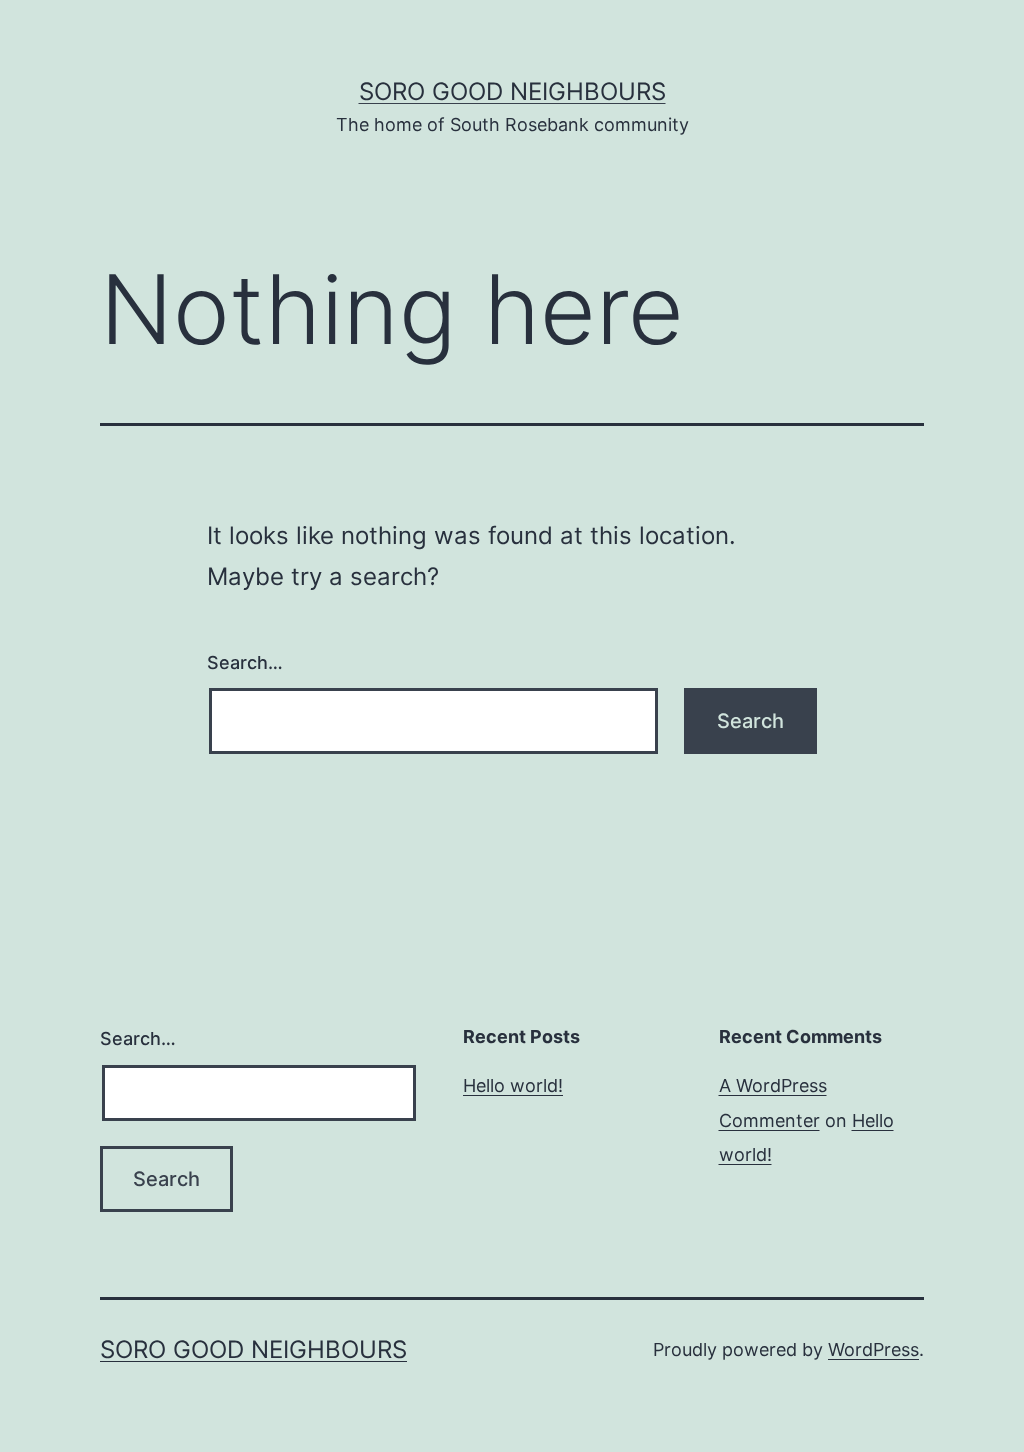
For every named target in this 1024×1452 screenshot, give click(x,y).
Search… (245, 662)
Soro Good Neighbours (512, 91)
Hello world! (513, 1085)
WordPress (873, 1349)
